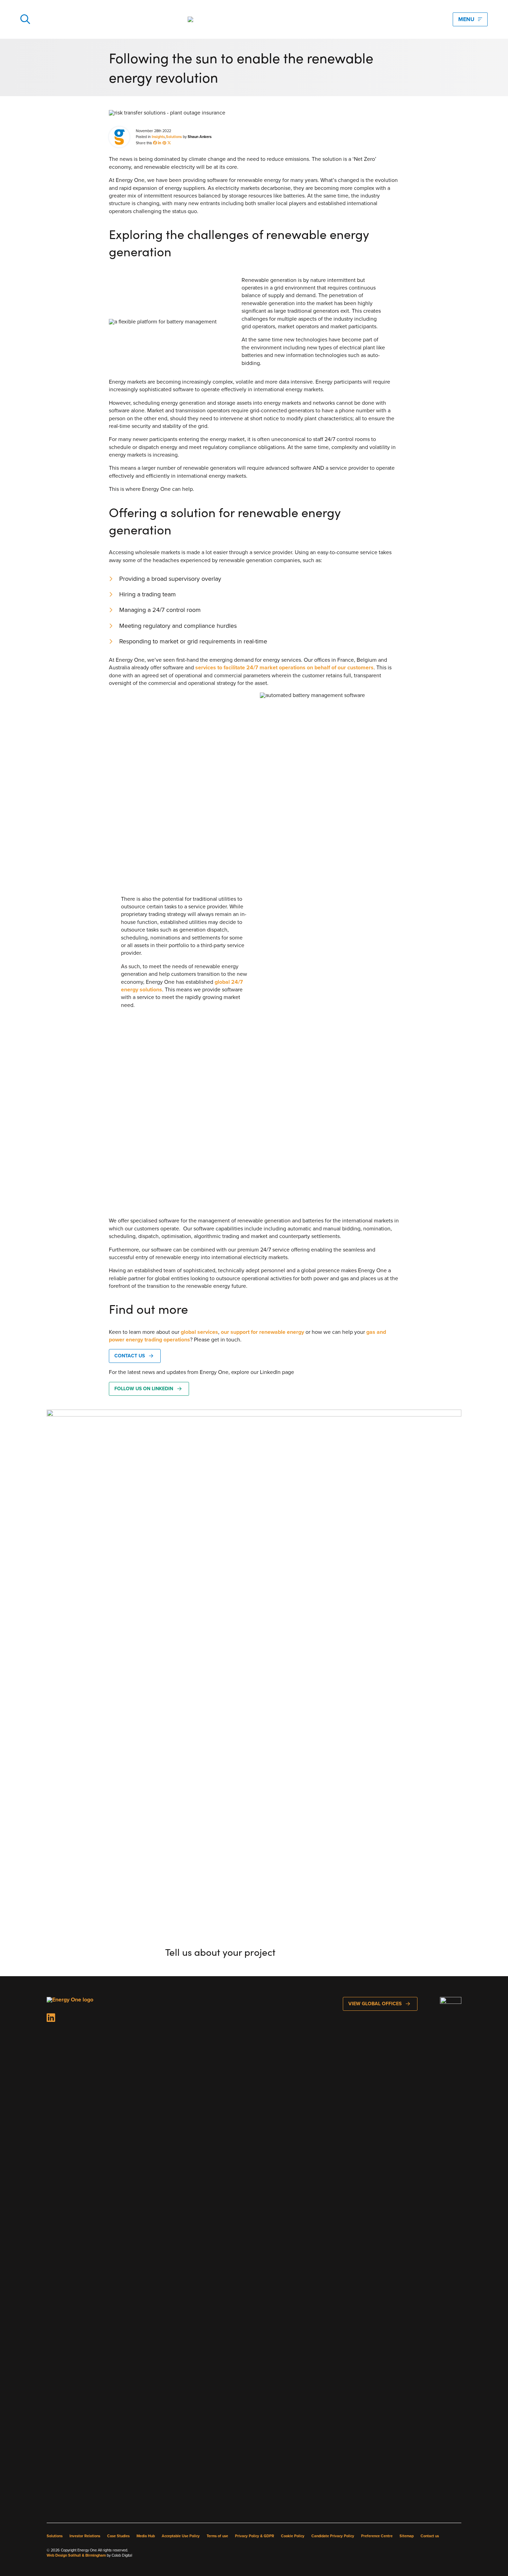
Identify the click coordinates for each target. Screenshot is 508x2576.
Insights (158, 137)
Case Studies (118, 2536)
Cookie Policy (293, 2536)
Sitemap (407, 2536)
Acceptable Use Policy (181, 2536)
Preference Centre (377, 2536)
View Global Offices (375, 2004)
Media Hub (146, 2536)
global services (199, 1332)
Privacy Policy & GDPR (255, 2536)
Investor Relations (85, 2536)
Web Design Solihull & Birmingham (76, 2555)
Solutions (174, 137)
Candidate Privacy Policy (333, 2536)
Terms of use (217, 2536)
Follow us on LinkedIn (144, 1389)
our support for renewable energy (262, 1332)
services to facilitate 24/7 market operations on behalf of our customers (284, 667)
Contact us (130, 1356)
